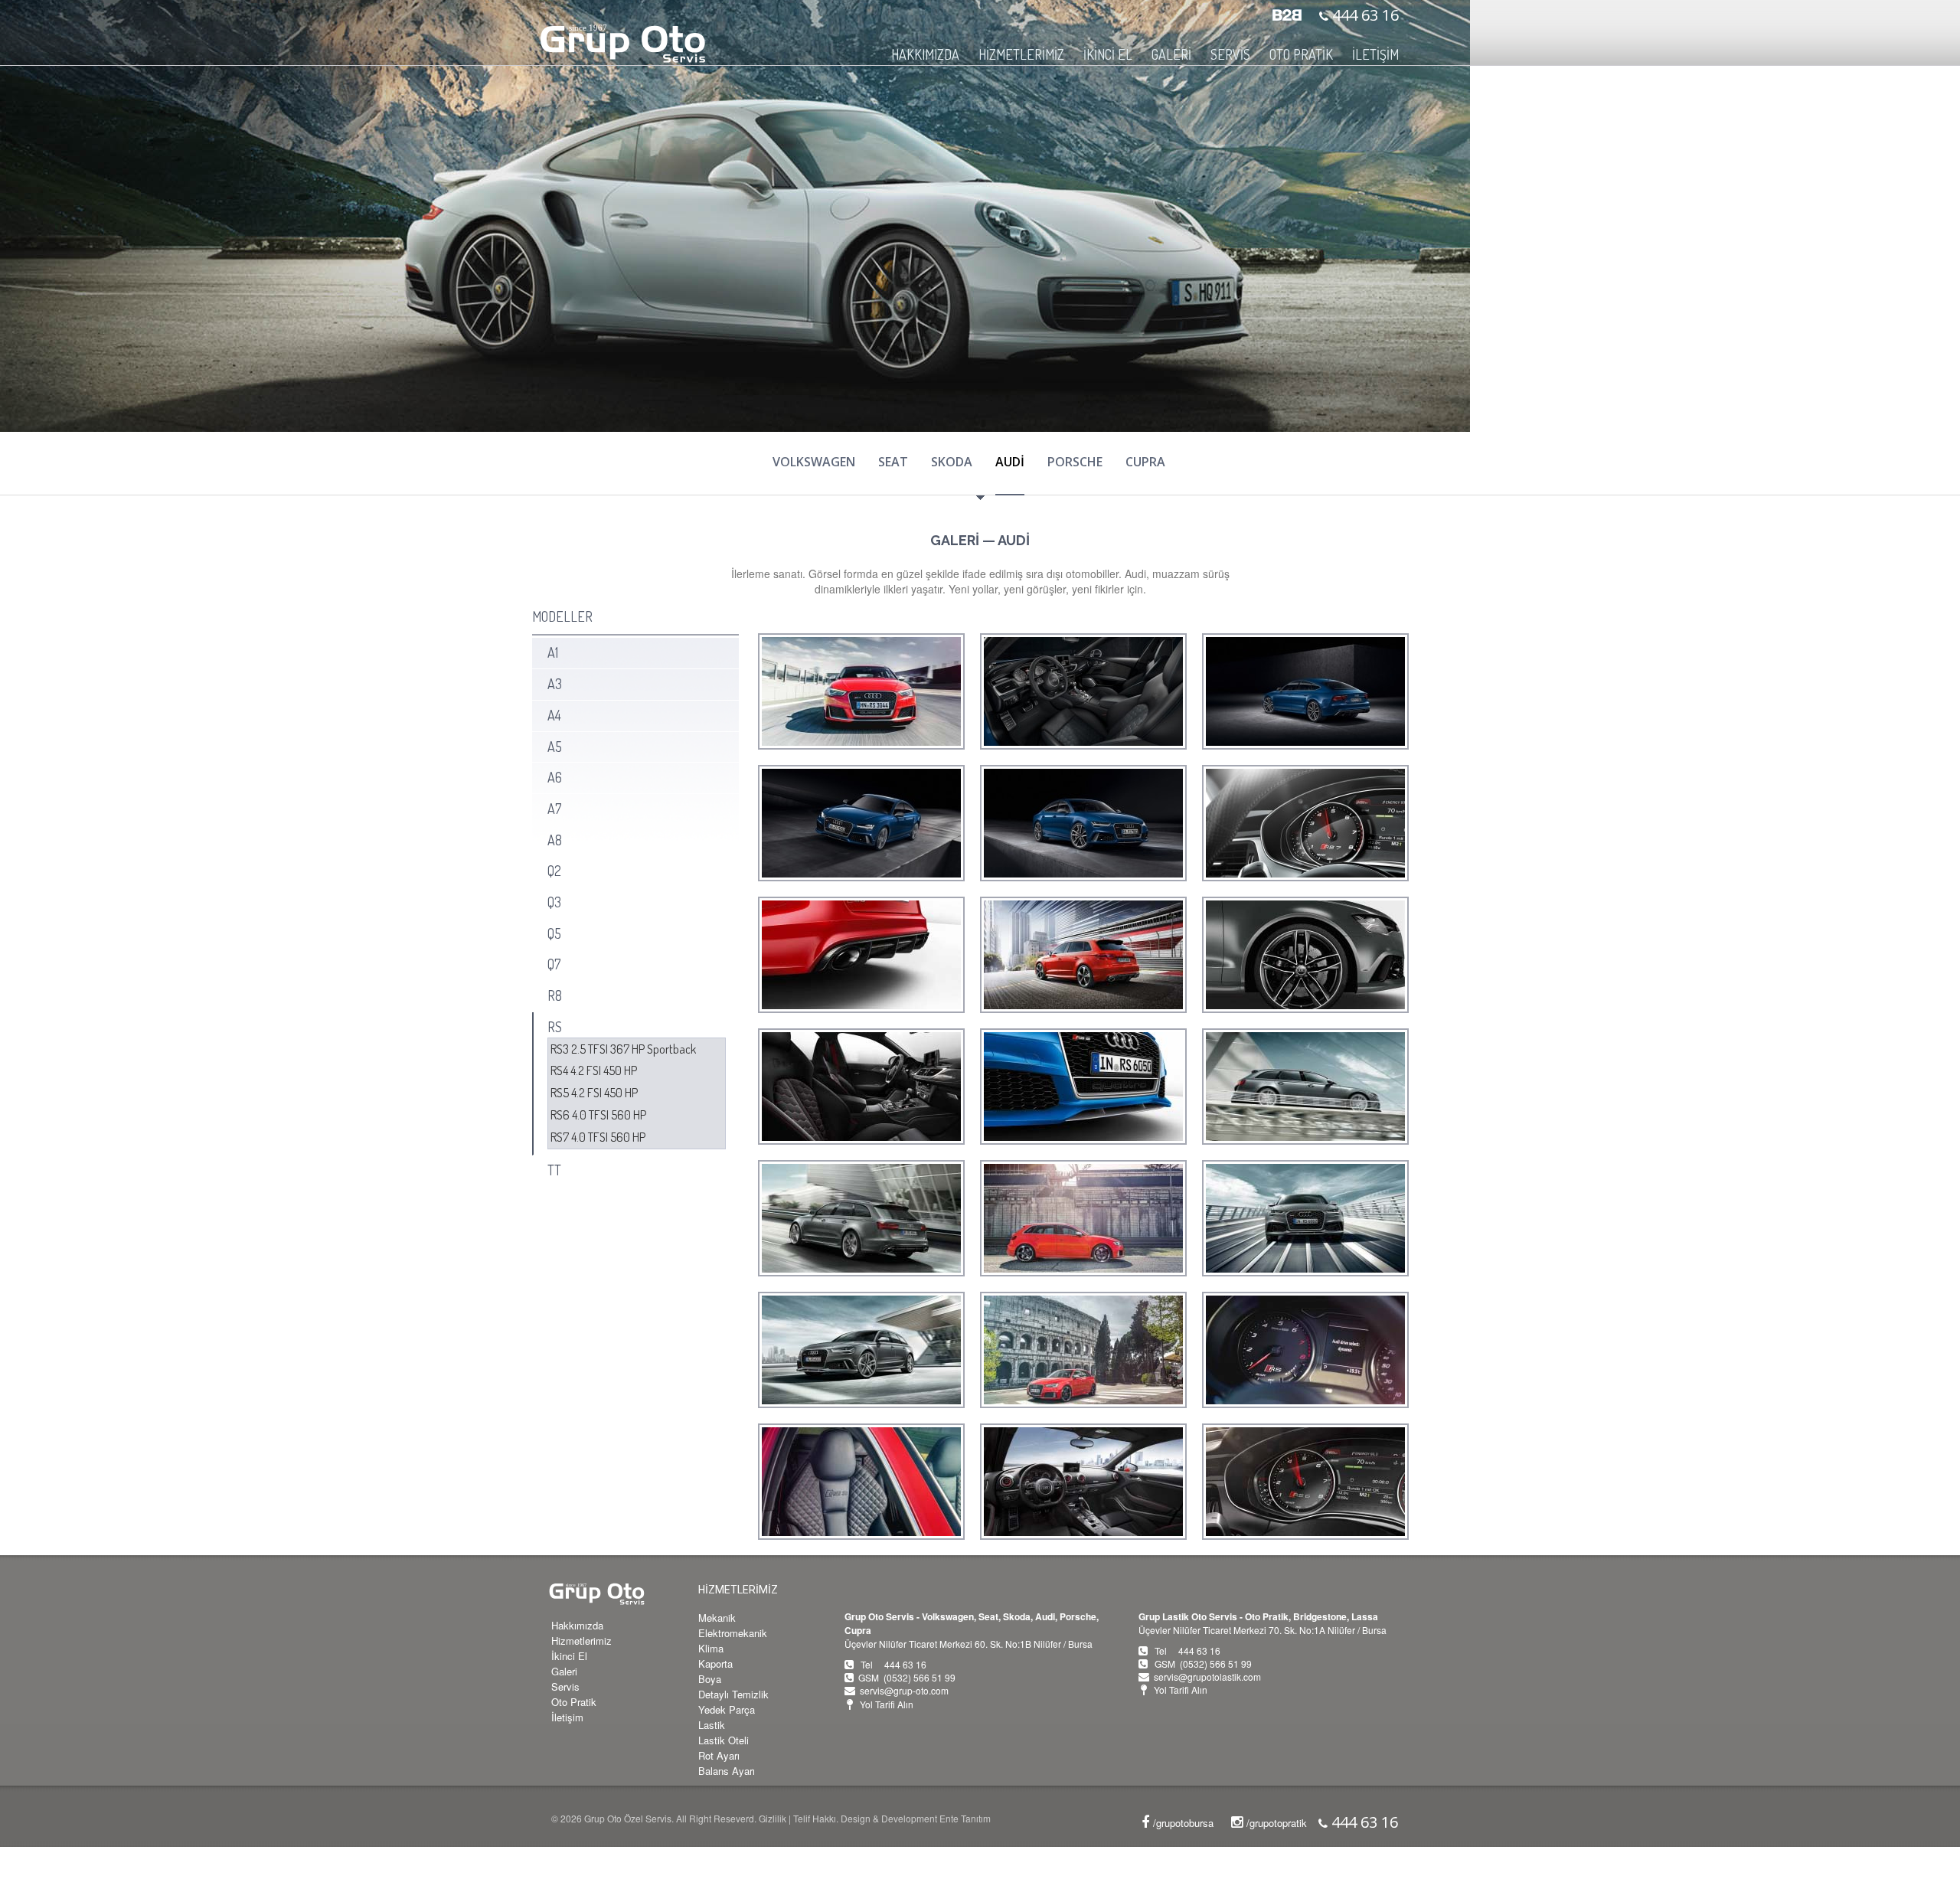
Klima (711, 1648)
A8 (555, 840)
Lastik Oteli (724, 1740)
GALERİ (1171, 54)
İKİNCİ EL (1108, 54)
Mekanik (717, 1618)
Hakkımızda (577, 1625)
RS (555, 1027)
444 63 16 (1364, 15)
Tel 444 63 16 (893, 1664)
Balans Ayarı (727, 1771)
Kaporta (715, 1663)
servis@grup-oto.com (904, 1690)
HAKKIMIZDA (925, 54)
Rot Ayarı (719, 1755)
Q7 (554, 964)
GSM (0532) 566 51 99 (907, 1677)
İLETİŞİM (1375, 54)
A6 (555, 777)
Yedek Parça (727, 1709)
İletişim (567, 1717)
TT (554, 1170)
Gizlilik (773, 1818)
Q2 (554, 871)
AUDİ (1010, 462)
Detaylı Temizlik (733, 1694)
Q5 (554, 933)
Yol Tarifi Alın (887, 1704)
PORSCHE (1075, 462)
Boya (710, 1679)
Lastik (712, 1725)
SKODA (952, 462)
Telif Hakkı (815, 1818)
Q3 (554, 902)
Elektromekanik (733, 1633)
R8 (555, 995)
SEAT (893, 462)
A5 (555, 747)
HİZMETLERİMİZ (738, 1590)
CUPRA (1145, 462)
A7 (554, 809)
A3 (555, 684)
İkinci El (569, 1656)
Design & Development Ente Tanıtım (916, 1818)
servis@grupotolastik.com (1207, 1677)
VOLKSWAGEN (814, 462)
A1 (553, 652)
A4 (554, 715)
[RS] (861, 691)
